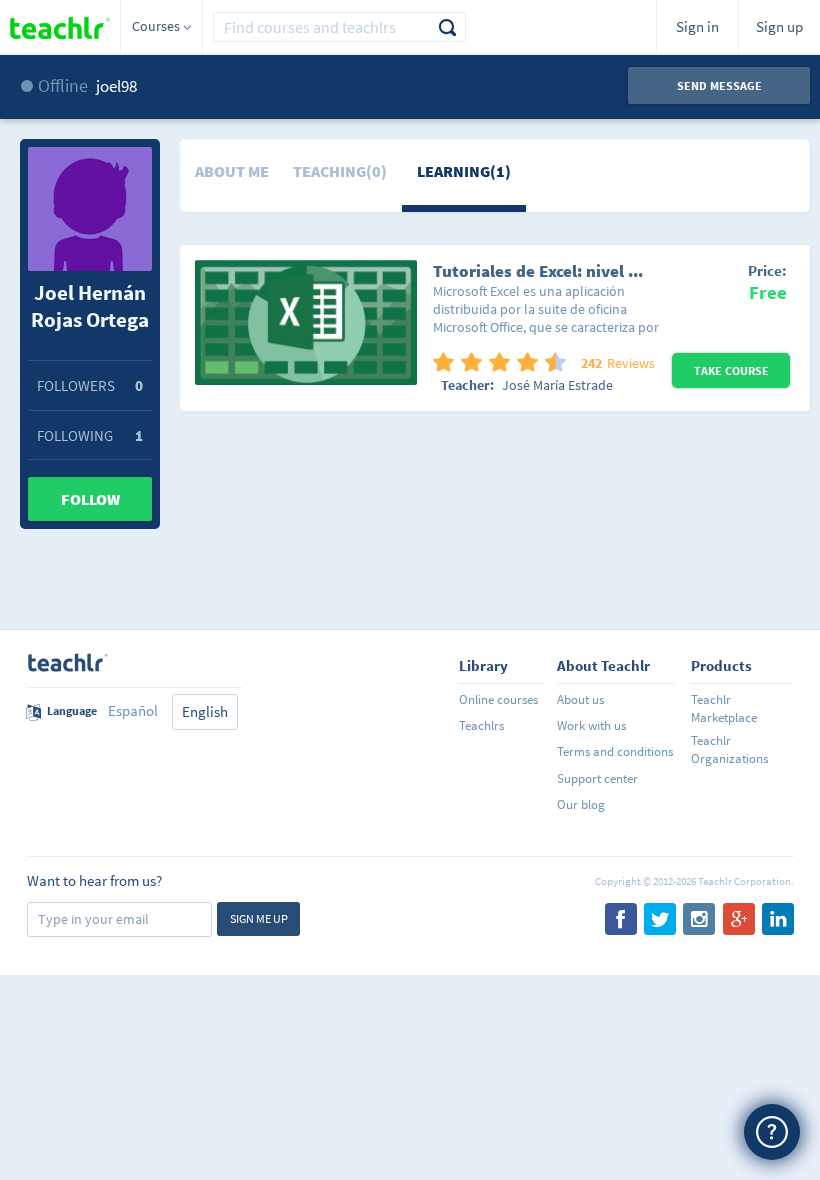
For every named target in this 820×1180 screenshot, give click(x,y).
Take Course (731, 370)
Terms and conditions (615, 751)
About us (580, 699)
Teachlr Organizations (729, 749)
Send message (719, 85)
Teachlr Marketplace (724, 708)
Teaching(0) (340, 171)
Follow (90, 499)
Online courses (498, 699)
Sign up (779, 26)
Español (133, 710)
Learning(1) (464, 171)
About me (232, 171)
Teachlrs (481, 725)
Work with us (591, 725)
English (205, 711)
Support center (597, 778)
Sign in (697, 26)
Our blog (581, 804)
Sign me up (259, 918)
